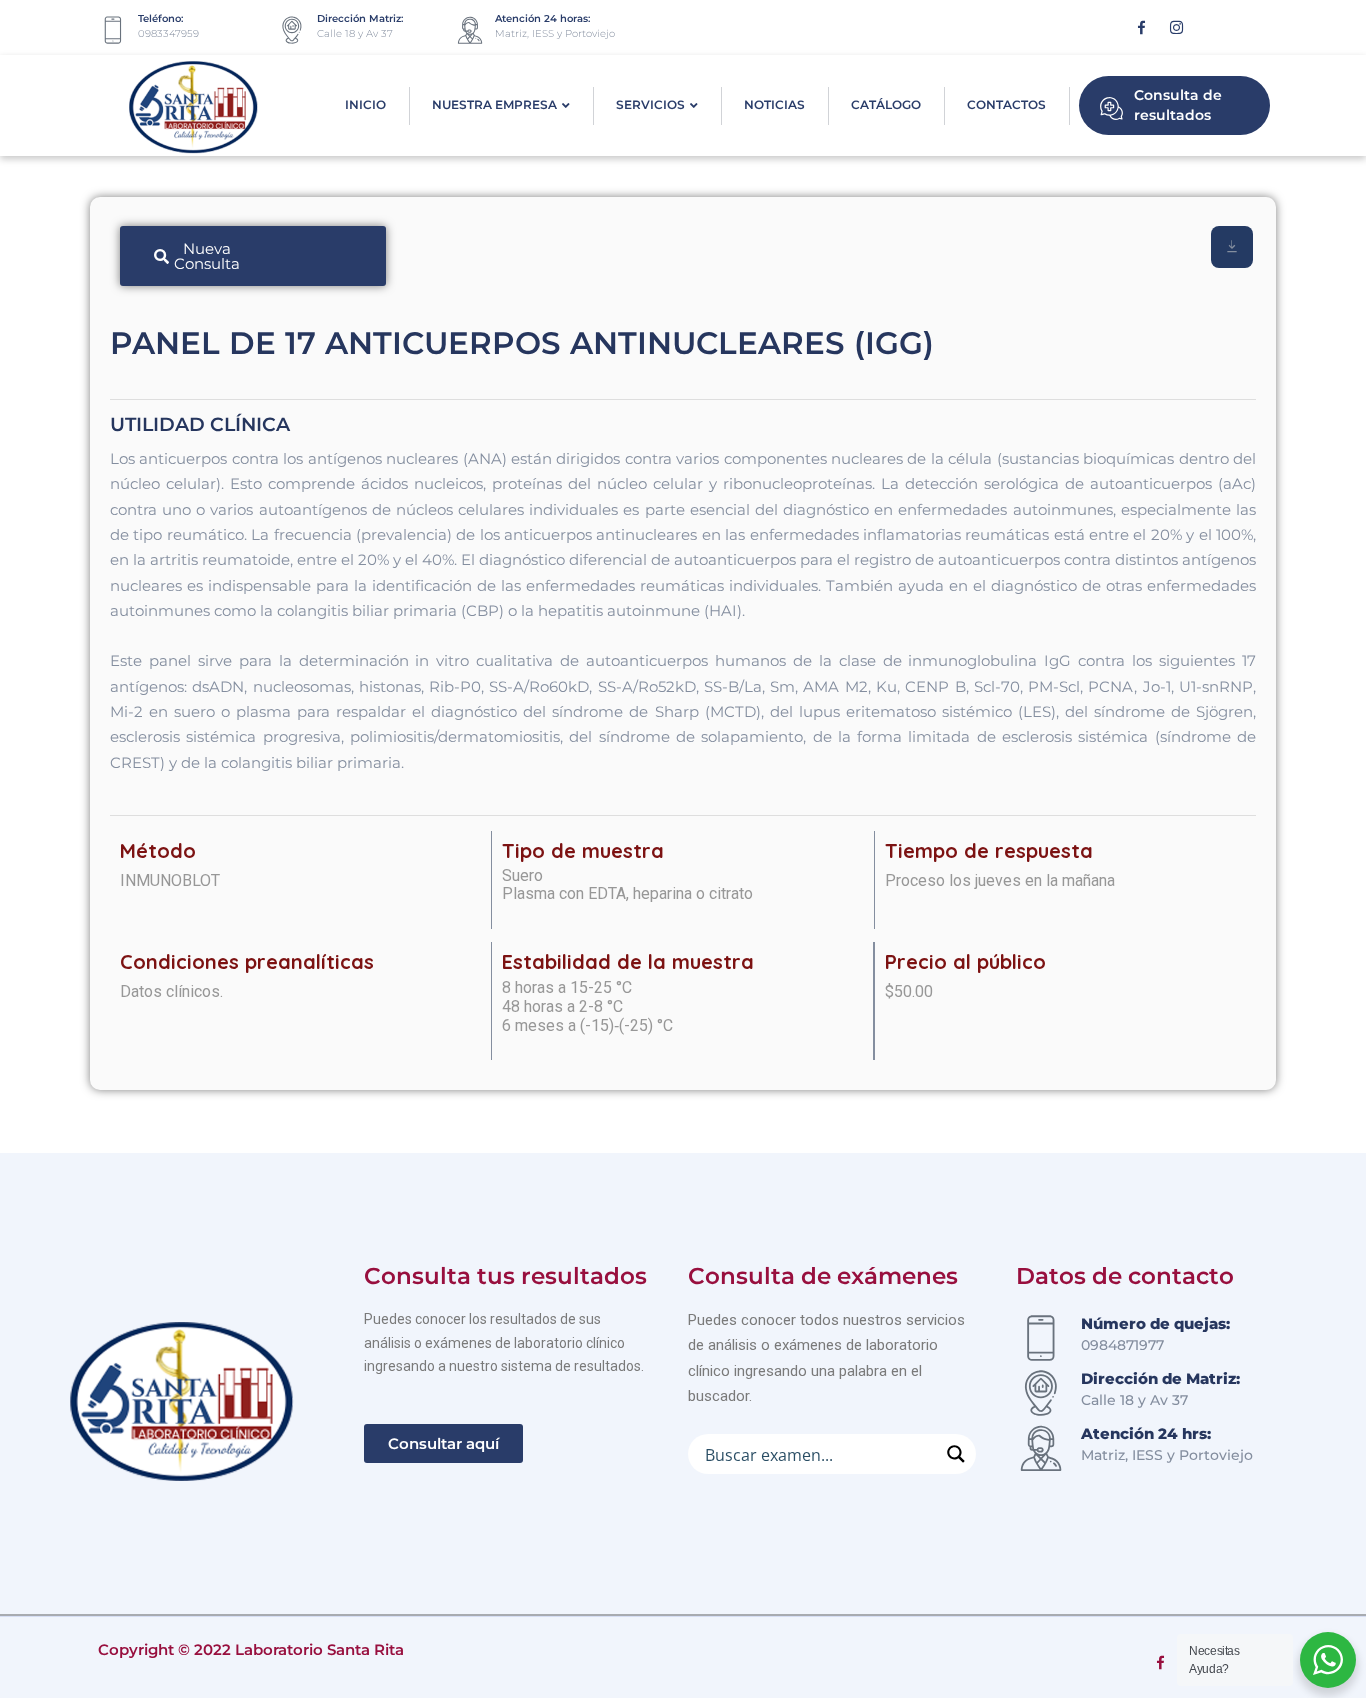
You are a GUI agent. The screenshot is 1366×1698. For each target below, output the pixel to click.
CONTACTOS (1006, 104)
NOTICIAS (774, 104)
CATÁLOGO (886, 104)
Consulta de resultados (1178, 105)
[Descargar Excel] (1232, 247)
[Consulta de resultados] (1111, 106)
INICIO (365, 104)
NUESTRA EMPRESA (494, 104)
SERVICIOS (650, 104)
